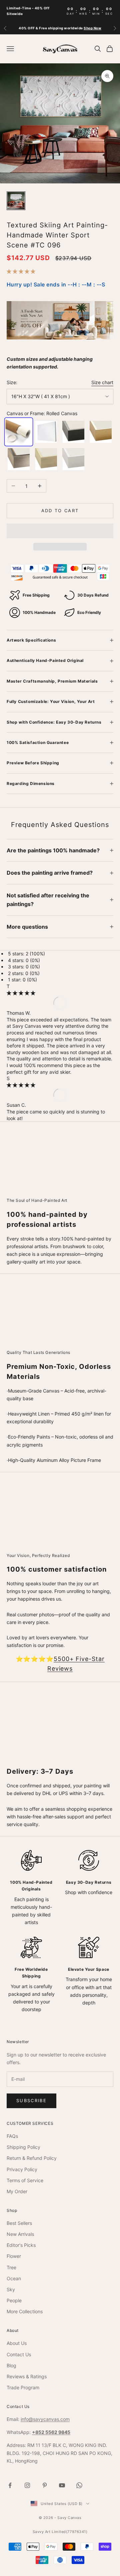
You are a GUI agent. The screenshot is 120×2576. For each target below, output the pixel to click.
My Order (17, 2191)
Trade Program (23, 2387)
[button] (22, 271)
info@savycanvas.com (45, 2419)
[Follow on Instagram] (27, 2485)
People (14, 2300)
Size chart (102, 382)
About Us (17, 2343)
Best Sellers (19, 2223)
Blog (11, 2365)
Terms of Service (25, 2180)
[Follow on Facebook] (10, 2485)
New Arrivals (20, 2234)
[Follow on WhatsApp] (79, 2485)
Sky (11, 2289)
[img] (21, 993)
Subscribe (31, 2100)
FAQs (12, 2136)
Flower (14, 2256)
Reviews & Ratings (27, 2376)
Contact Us (19, 2354)
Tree (11, 2267)
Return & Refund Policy (32, 2158)
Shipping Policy (23, 2147)
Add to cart (60, 511)
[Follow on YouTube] (62, 2485)
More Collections (25, 2311)
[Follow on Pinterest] (45, 2485)
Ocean (14, 2278)
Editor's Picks (21, 2245)
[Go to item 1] (16, 201)
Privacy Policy (22, 2169)
